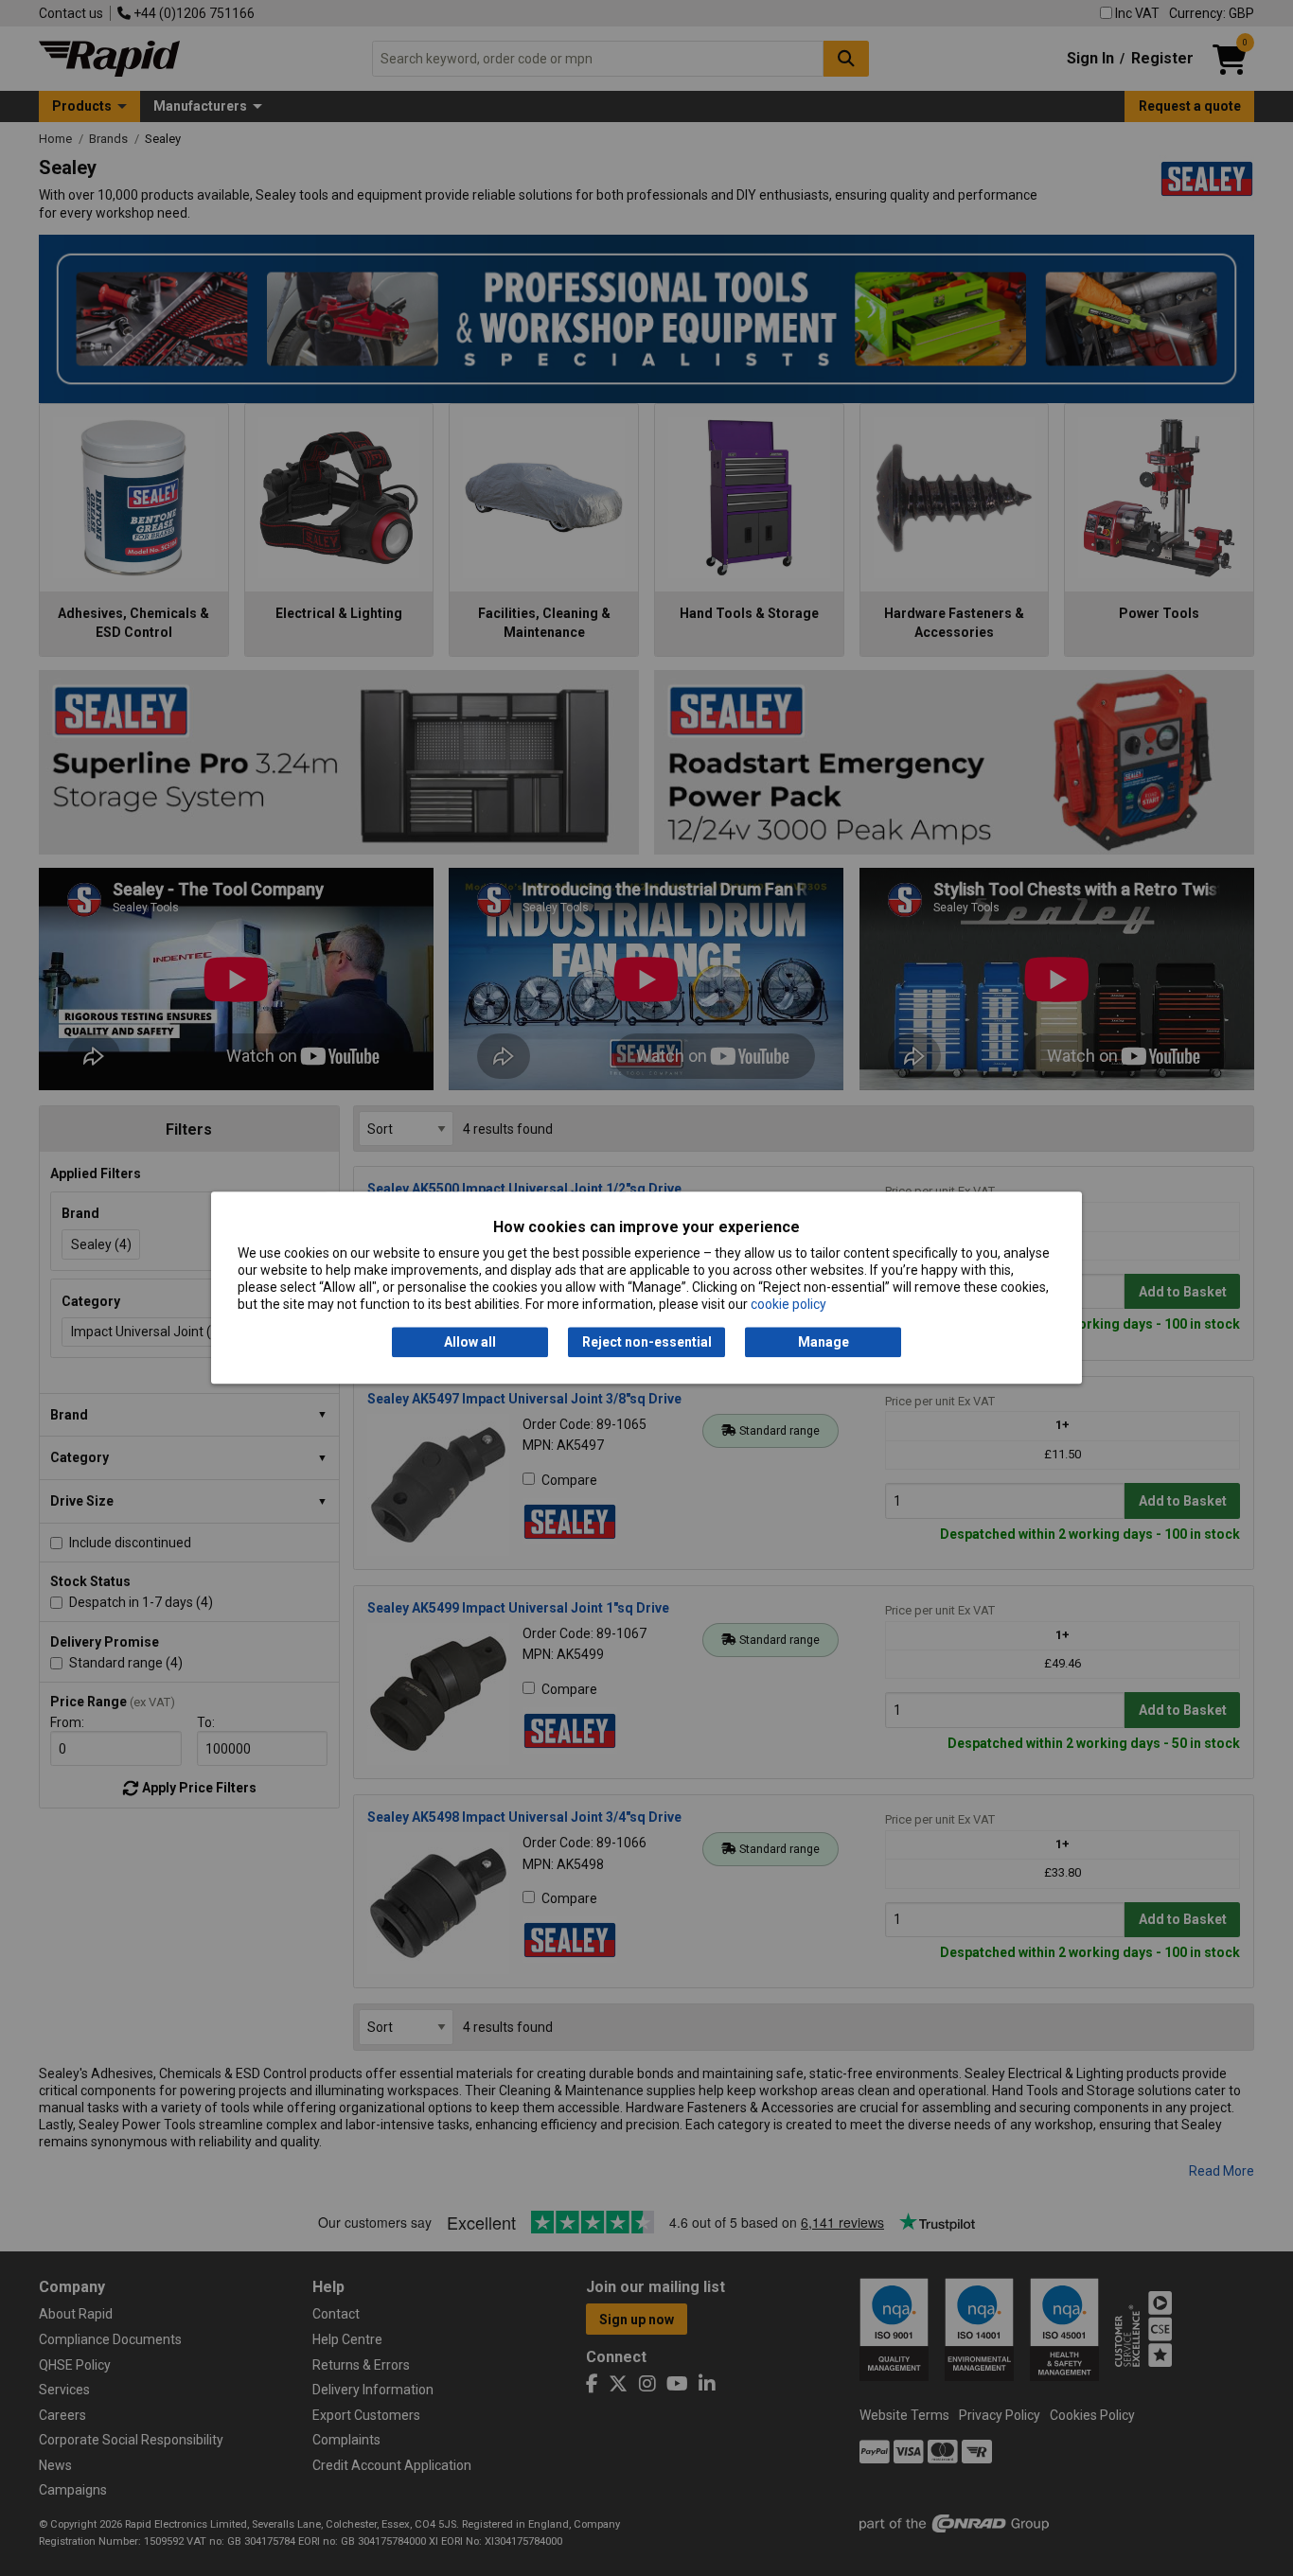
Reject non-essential (647, 1342)
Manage (824, 1342)
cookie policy (788, 1305)
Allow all (470, 1342)
